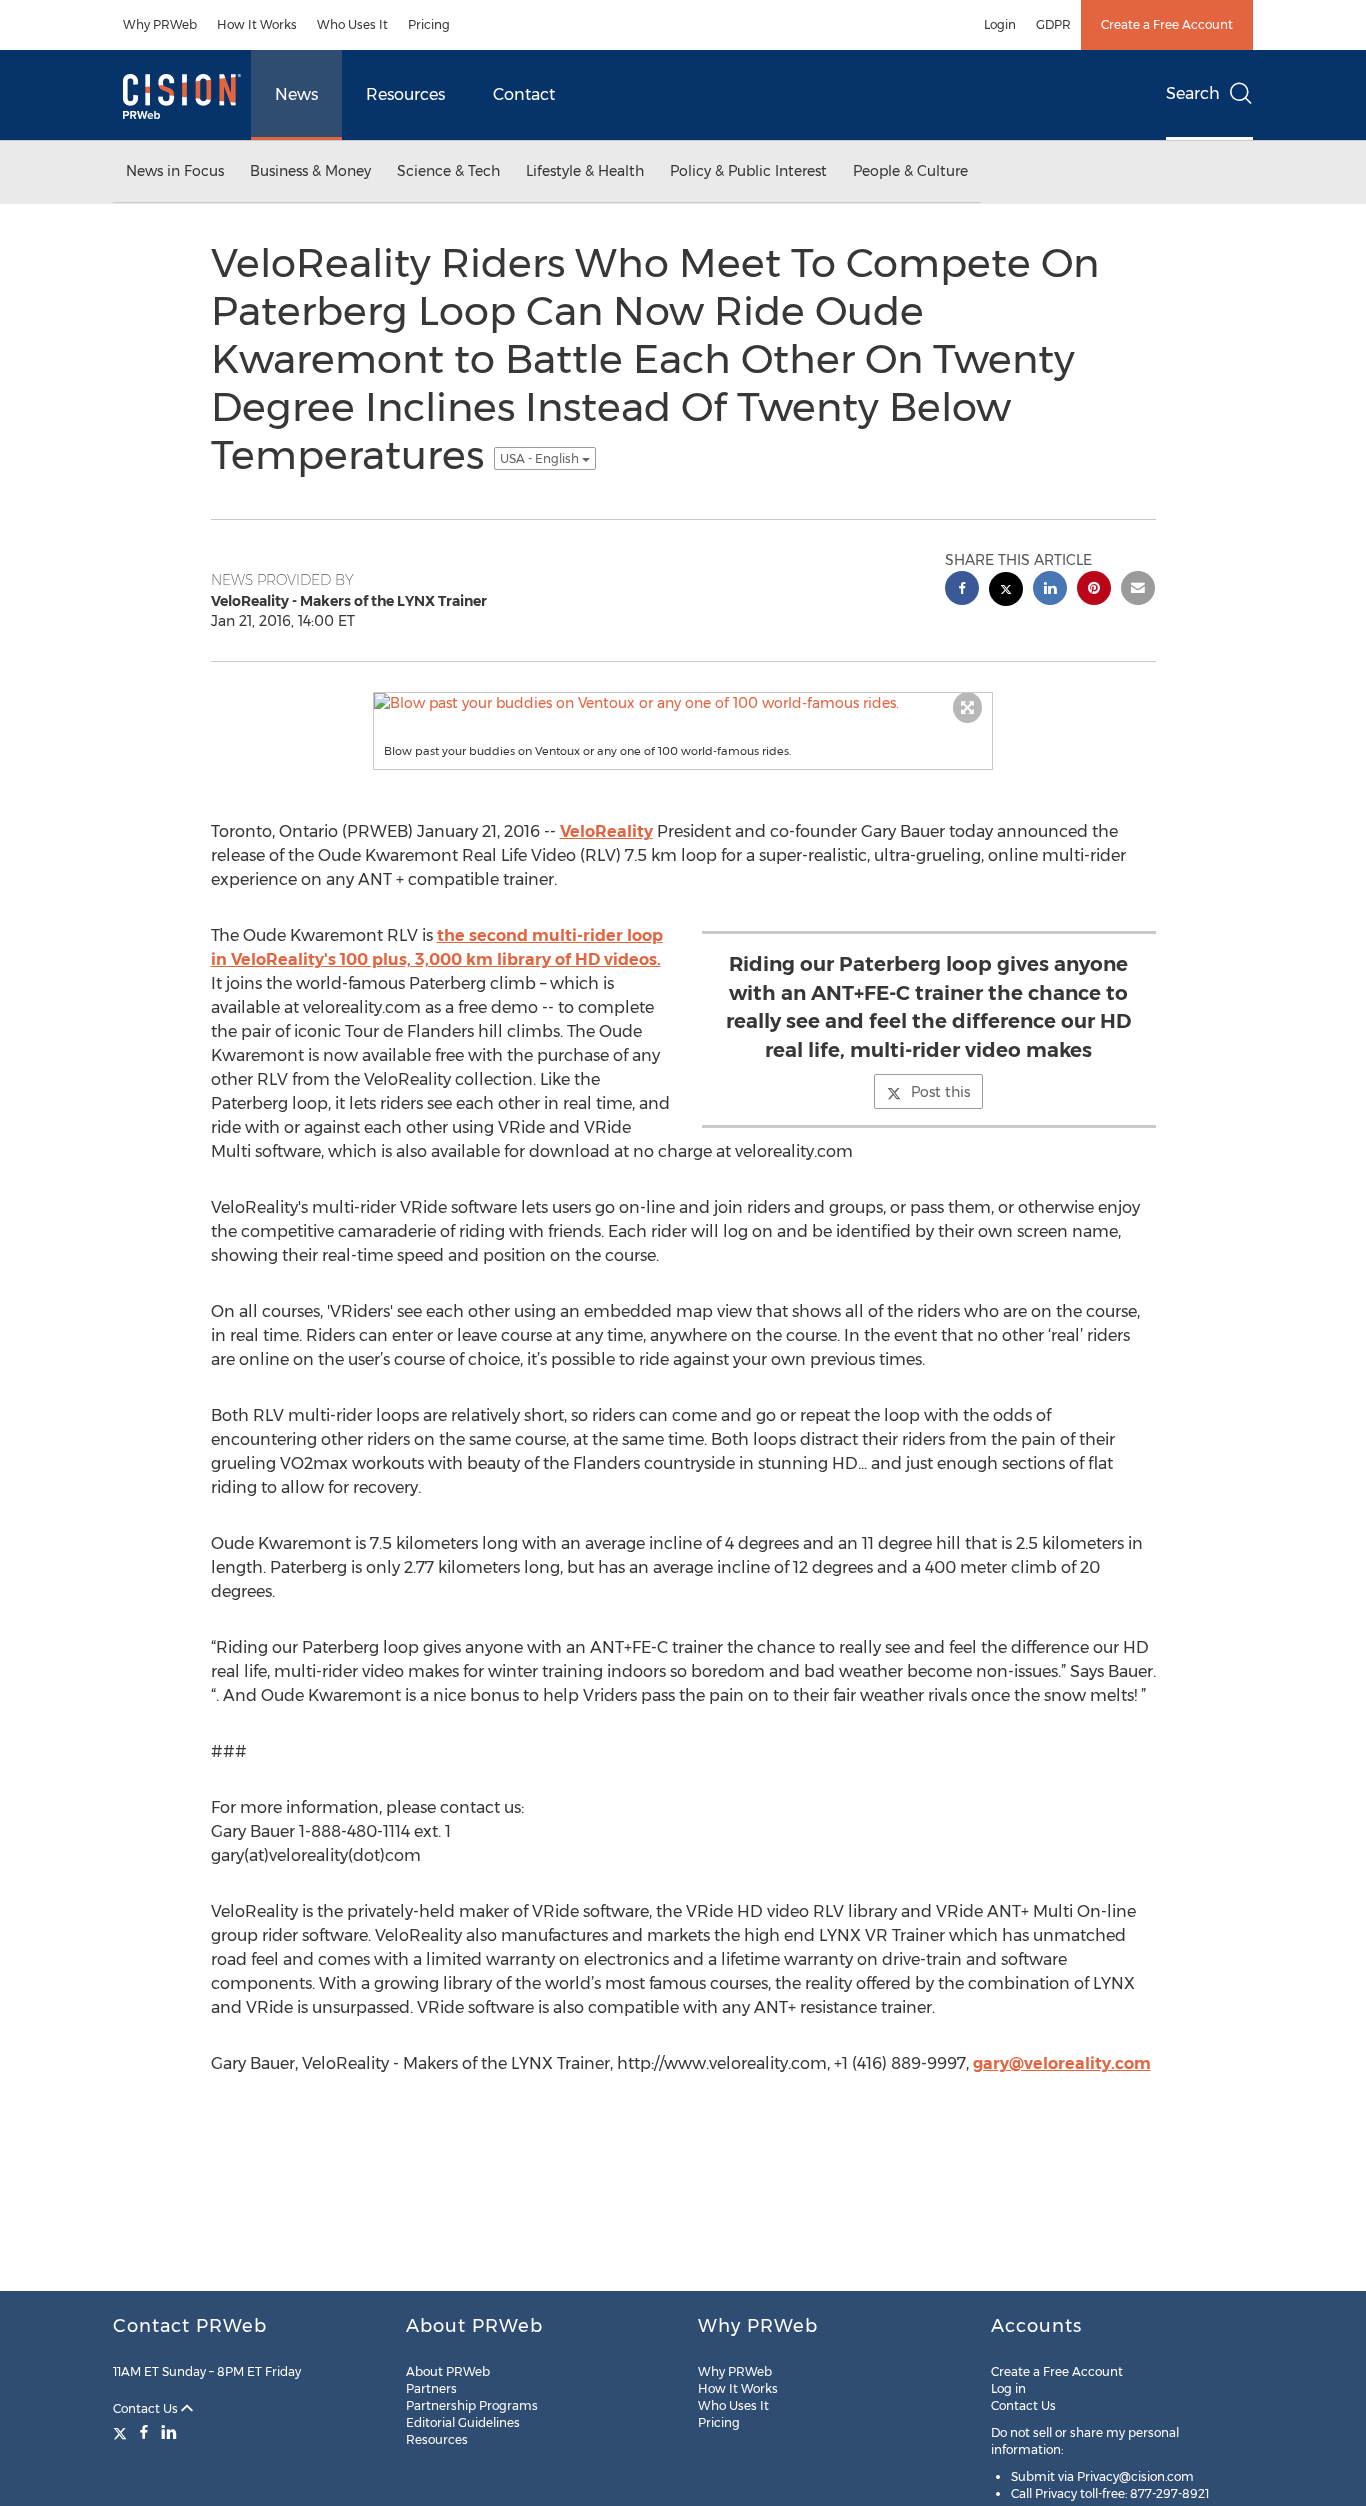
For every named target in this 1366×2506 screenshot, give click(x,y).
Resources (405, 94)
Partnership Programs (472, 2405)
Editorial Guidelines (463, 2422)
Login (1000, 24)
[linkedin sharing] (1050, 590)
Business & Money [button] (310, 171)
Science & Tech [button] (448, 171)
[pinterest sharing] (1094, 590)
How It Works (257, 24)
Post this (940, 1092)
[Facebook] (144, 2432)
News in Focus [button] (175, 171)
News (296, 94)
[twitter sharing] (1006, 591)
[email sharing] (1138, 590)
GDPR (1053, 24)
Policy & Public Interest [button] (748, 171)
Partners (431, 2388)
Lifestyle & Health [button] (585, 171)
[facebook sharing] (962, 590)
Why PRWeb (160, 24)
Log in (1008, 2388)
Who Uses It (352, 24)
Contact (524, 94)
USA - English (541, 458)
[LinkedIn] (169, 2432)
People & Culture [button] (910, 171)
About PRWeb (448, 2371)
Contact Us (147, 2408)
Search (1193, 93)
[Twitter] (122, 2432)
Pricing (429, 24)
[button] (683, 703)
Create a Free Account (1167, 24)
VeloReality (606, 831)
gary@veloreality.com (1062, 2063)
